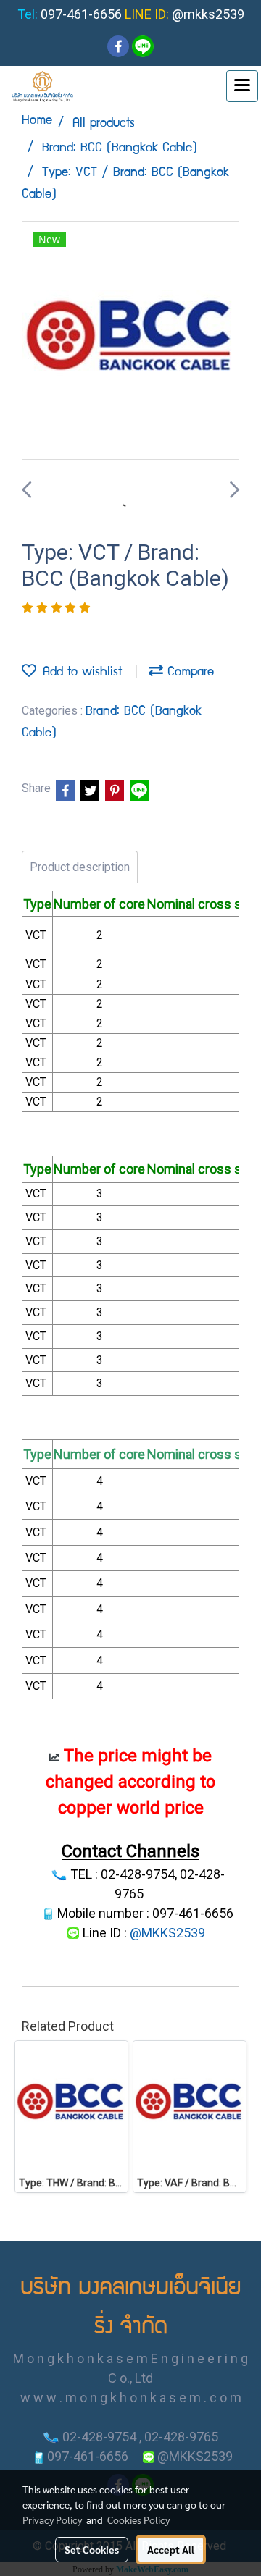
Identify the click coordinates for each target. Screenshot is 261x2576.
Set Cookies (92, 2549)
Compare (188, 673)
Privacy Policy (52, 2520)
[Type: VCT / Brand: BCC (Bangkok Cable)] (130, 341)
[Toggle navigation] (242, 86)
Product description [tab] (80, 867)
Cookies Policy (138, 2520)
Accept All (171, 2549)
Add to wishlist (79, 673)
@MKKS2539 (167, 1933)
